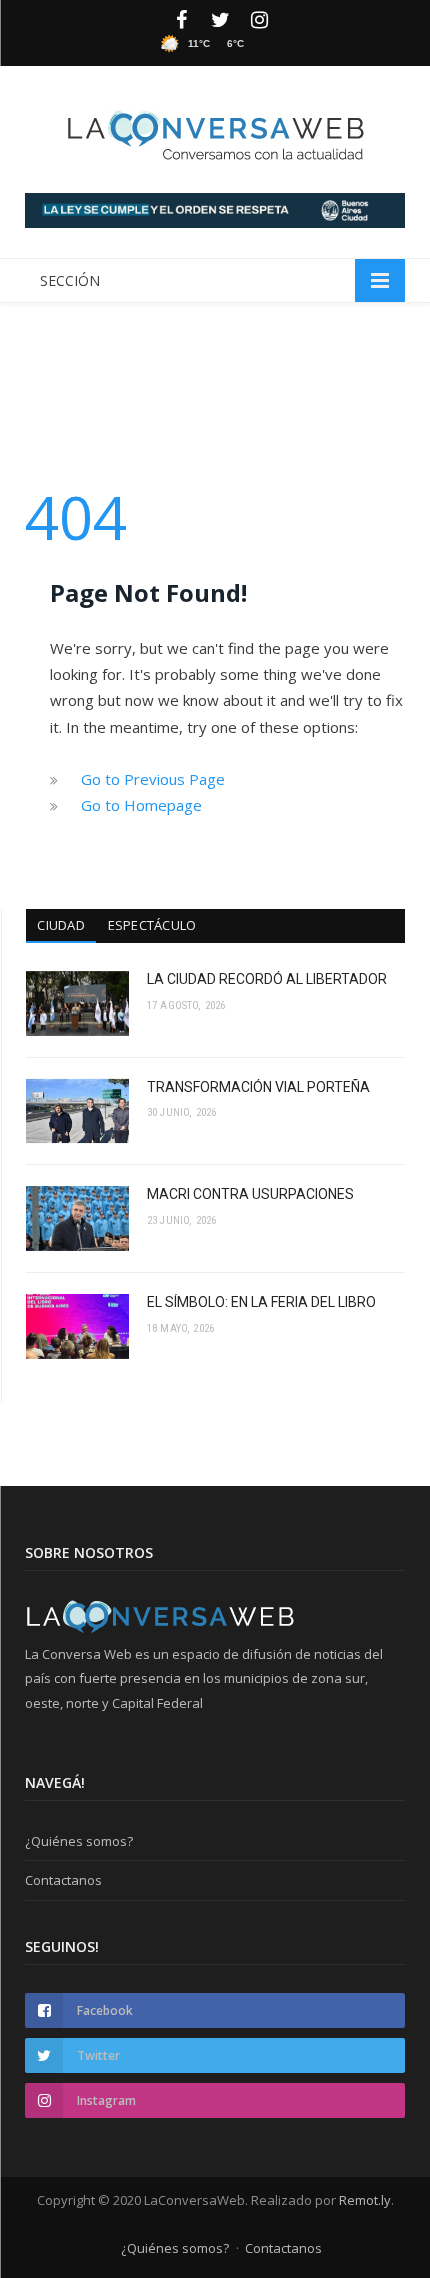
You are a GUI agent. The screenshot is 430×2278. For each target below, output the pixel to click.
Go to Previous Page (153, 779)
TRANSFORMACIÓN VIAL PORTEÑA (258, 1087)
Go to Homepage (141, 805)
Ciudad (61, 925)
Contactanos (63, 1880)
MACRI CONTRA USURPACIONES (250, 1194)
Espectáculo (152, 925)
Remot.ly (365, 2200)
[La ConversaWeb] (215, 131)
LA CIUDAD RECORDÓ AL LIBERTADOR (267, 979)
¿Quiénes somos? (79, 1841)
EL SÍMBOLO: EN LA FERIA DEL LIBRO (261, 1302)
